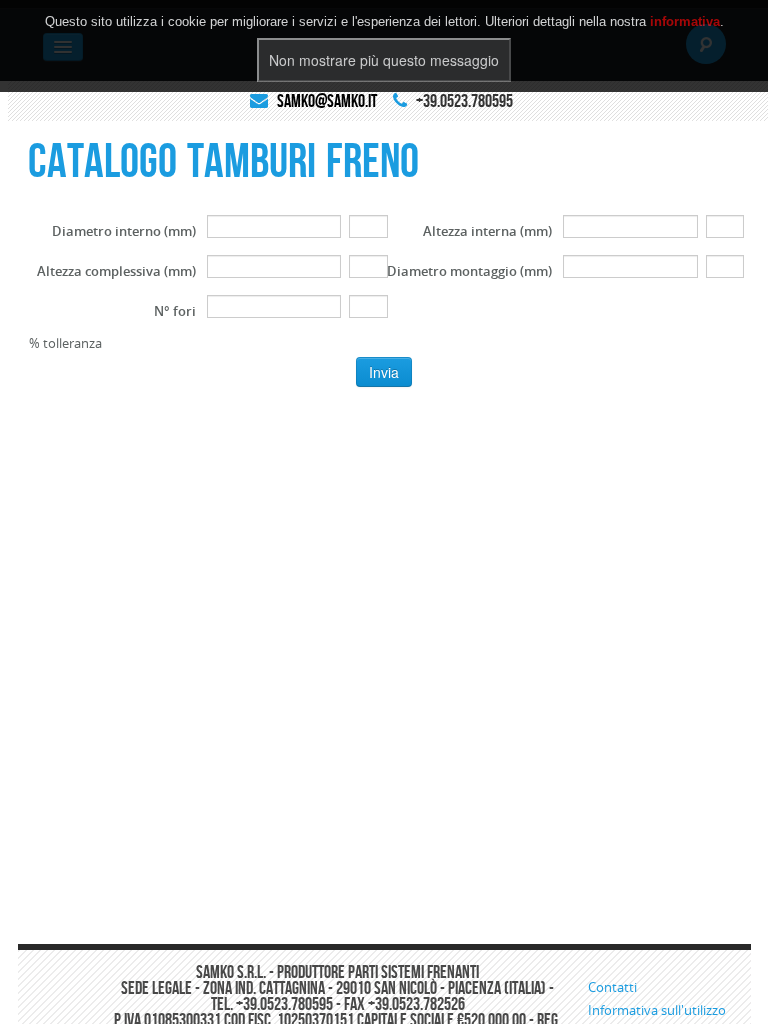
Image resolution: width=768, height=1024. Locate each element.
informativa (685, 21)
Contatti (612, 987)
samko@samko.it (327, 101)
